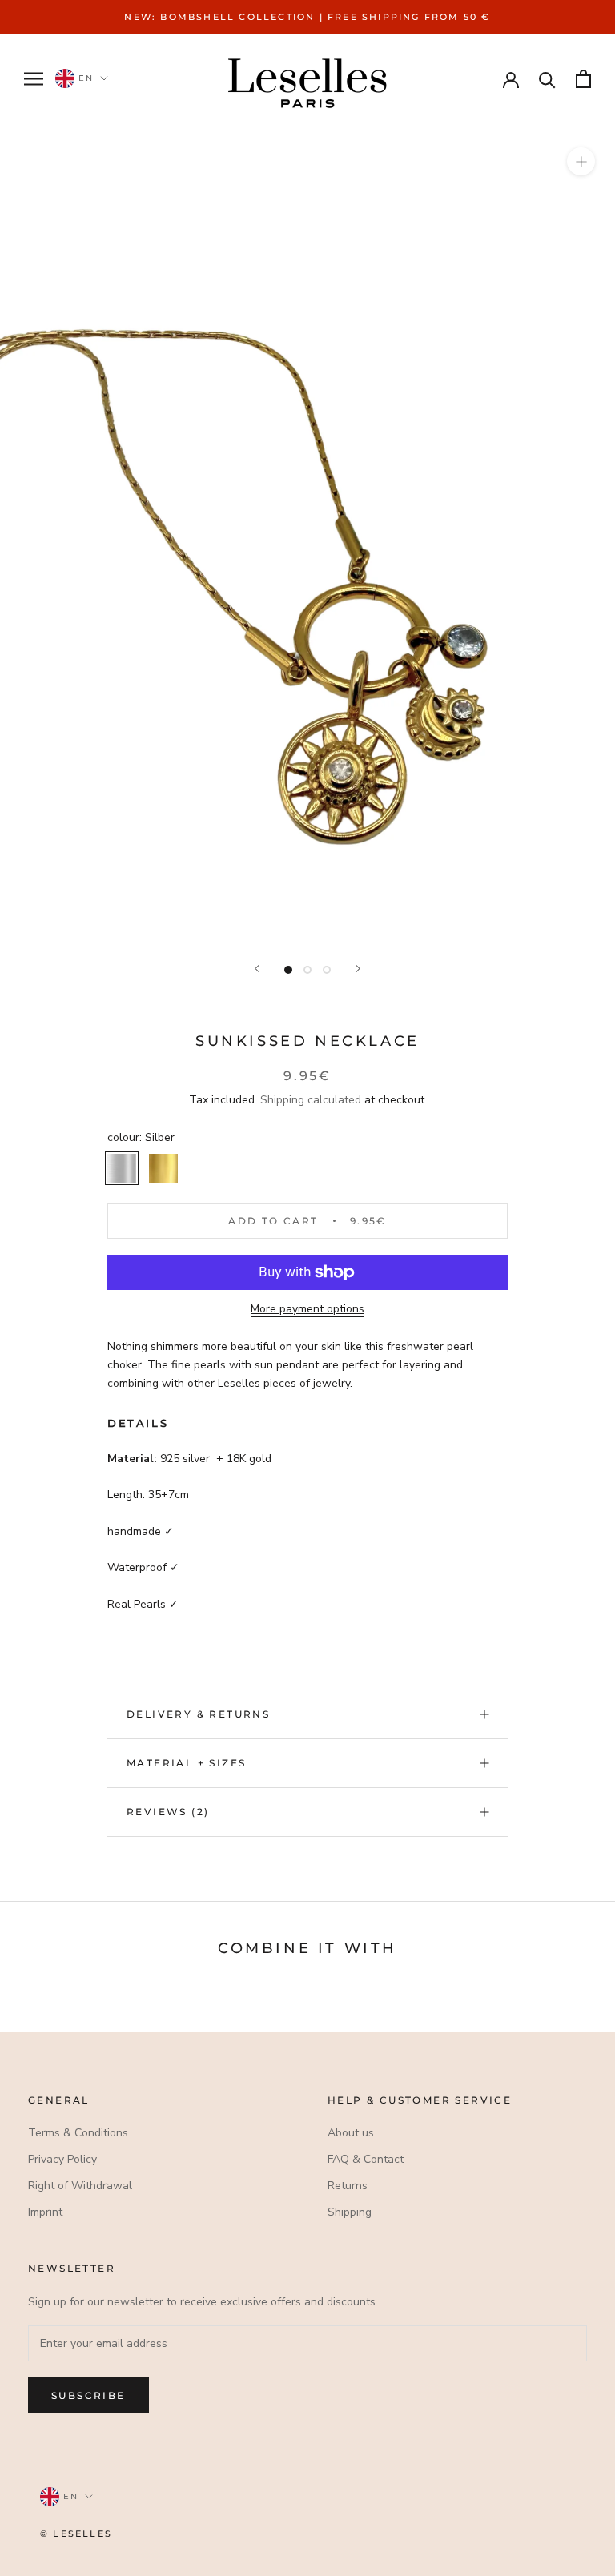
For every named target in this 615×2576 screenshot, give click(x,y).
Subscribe (88, 2395)
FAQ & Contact (366, 2159)
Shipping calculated (311, 1100)
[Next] (358, 969)
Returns (348, 2186)
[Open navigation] (34, 79)
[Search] (547, 79)
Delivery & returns (198, 1714)
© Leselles (76, 2534)
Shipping (350, 2212)
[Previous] (257, 969)
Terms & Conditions (78, 2133)
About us (351, 2133)
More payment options (307, 1309)
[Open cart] (583, 79)
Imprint (45, 2212)
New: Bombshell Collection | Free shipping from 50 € (307, 17)
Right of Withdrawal (80, 2186)
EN (84, 78)
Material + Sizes (186, 1763)
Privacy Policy (62, 2159)
